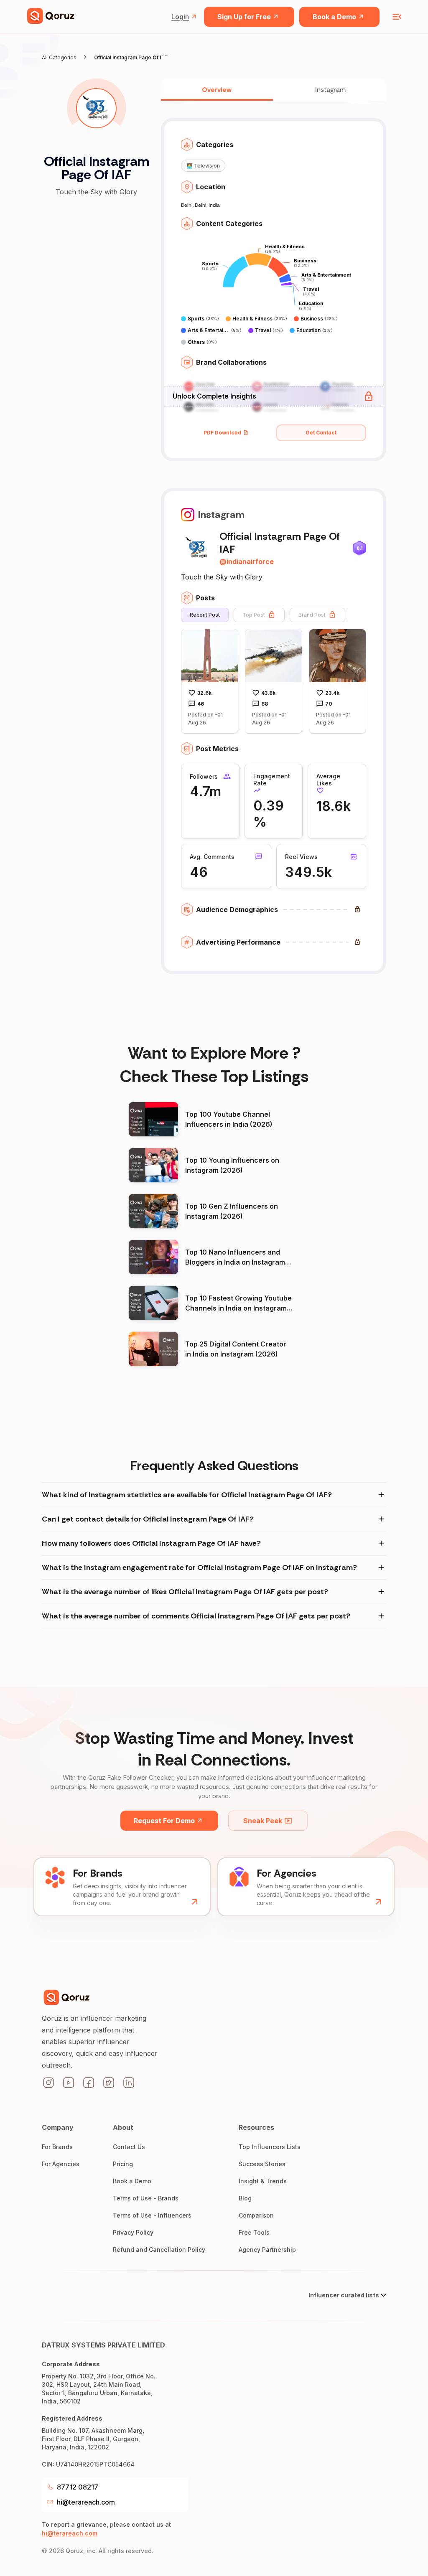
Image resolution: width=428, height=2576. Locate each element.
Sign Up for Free (244, 17)
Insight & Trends (263, 2181)
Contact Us (129, 2147)
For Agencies (61, 2164)
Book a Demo (334, 17)
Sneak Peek (263, 1821)
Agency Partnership (267, 2250)
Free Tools (254, 2232)
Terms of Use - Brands (146, 2198)
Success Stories (262, 2164)
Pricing (123, 2164)
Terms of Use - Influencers (152, 2215)
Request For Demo (164, 1821)
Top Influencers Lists (270, 2147)
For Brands (57, 2147)
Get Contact (321, 433)
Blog (245, 2198)
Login (180, 17)
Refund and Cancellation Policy (159, 2250)
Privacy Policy (133, 2232)
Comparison (256, 2215)
